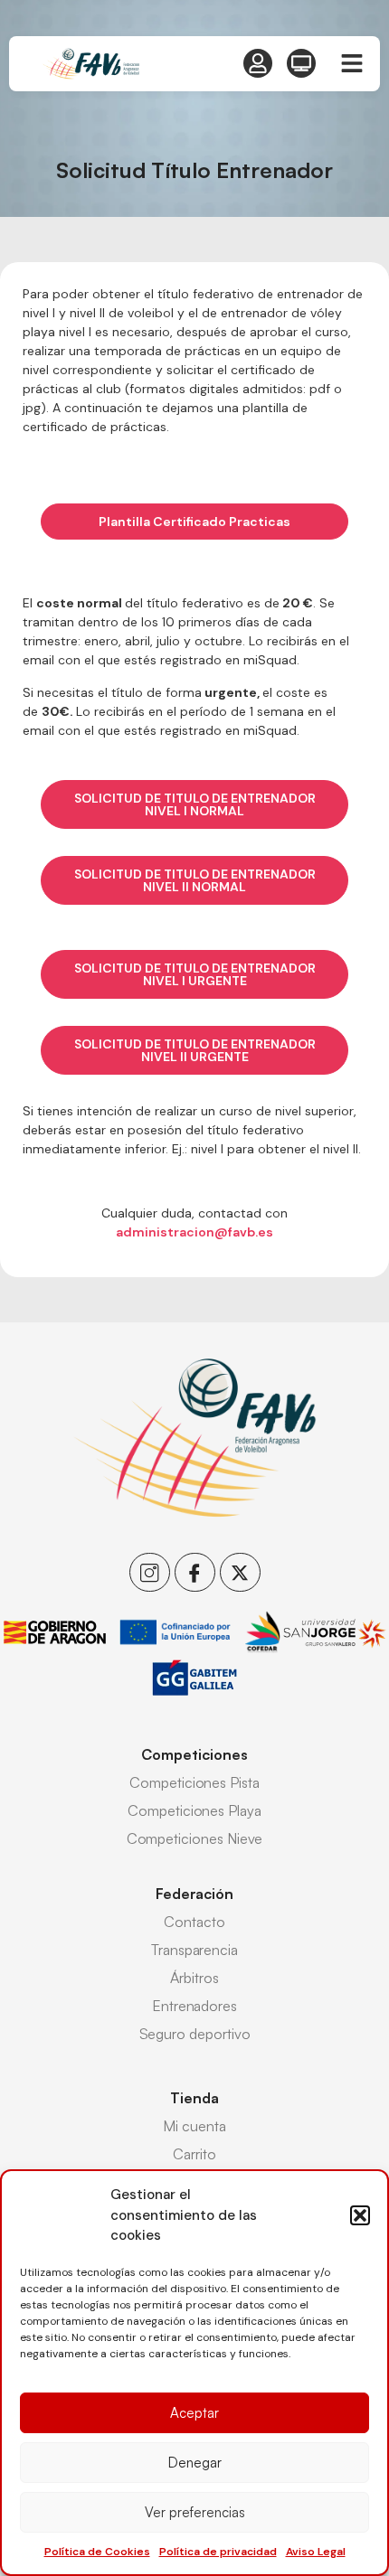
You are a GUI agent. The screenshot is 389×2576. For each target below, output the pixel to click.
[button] (360, 2215)
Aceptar (194, 2413)
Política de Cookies (97, 2552)
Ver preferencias (195, 2512)
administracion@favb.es (194, 1232)
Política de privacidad (218, 2552)
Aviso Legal (316, 2552)
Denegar (195, 2463)
